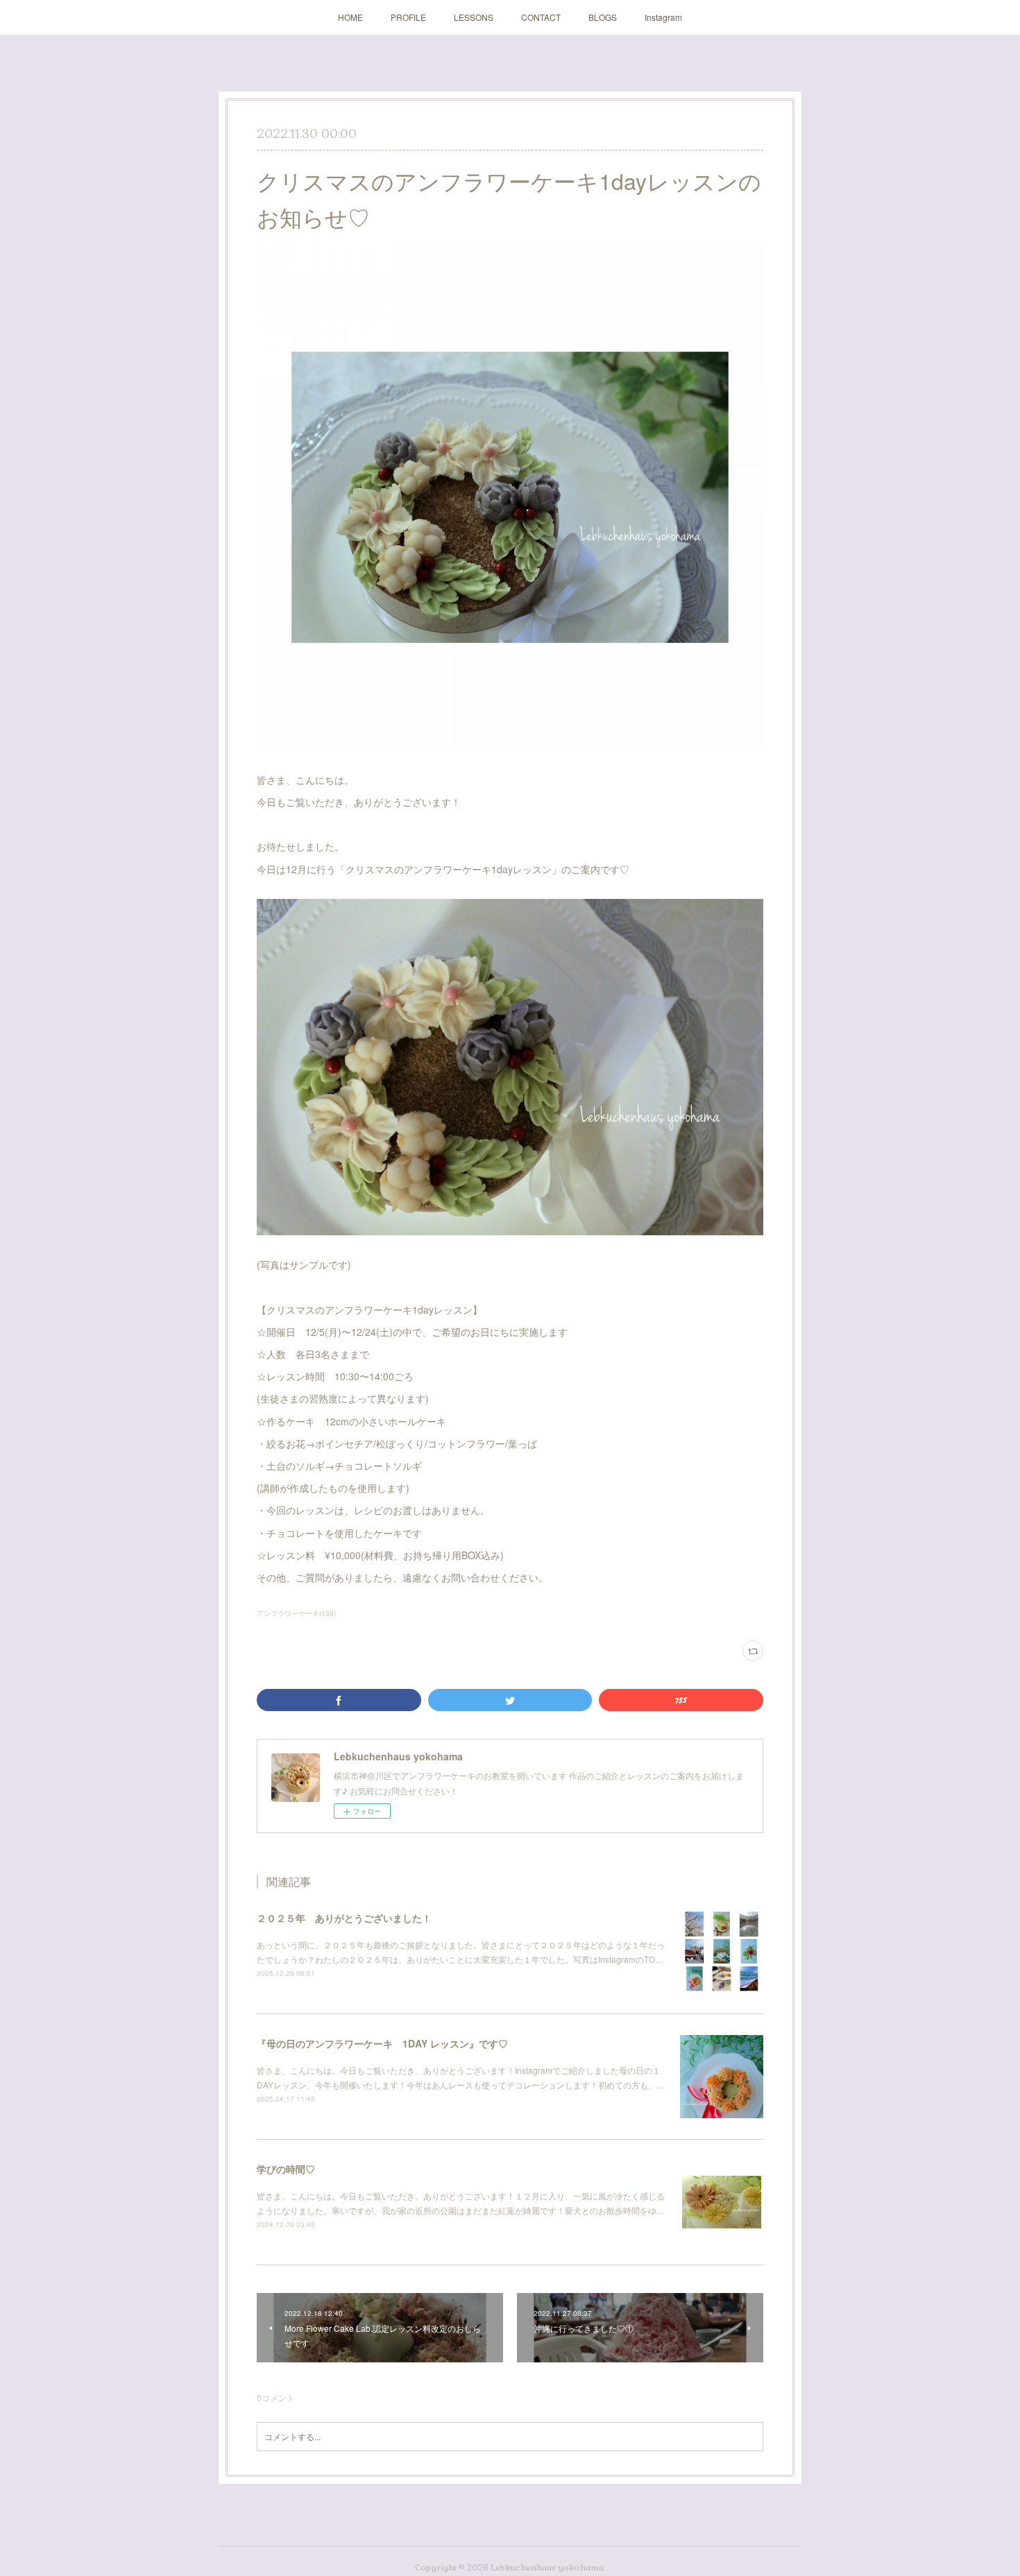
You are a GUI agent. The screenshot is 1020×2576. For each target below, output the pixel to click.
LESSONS (474, 17)
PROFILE (408, 17)
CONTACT (541, 17)
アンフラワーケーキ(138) (296, 1613)
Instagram (663, 17)
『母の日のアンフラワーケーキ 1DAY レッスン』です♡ (382, 2043)
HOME (350, 17)
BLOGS (603, 17)
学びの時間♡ (286, 2169)
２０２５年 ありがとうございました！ (344, 1918)
